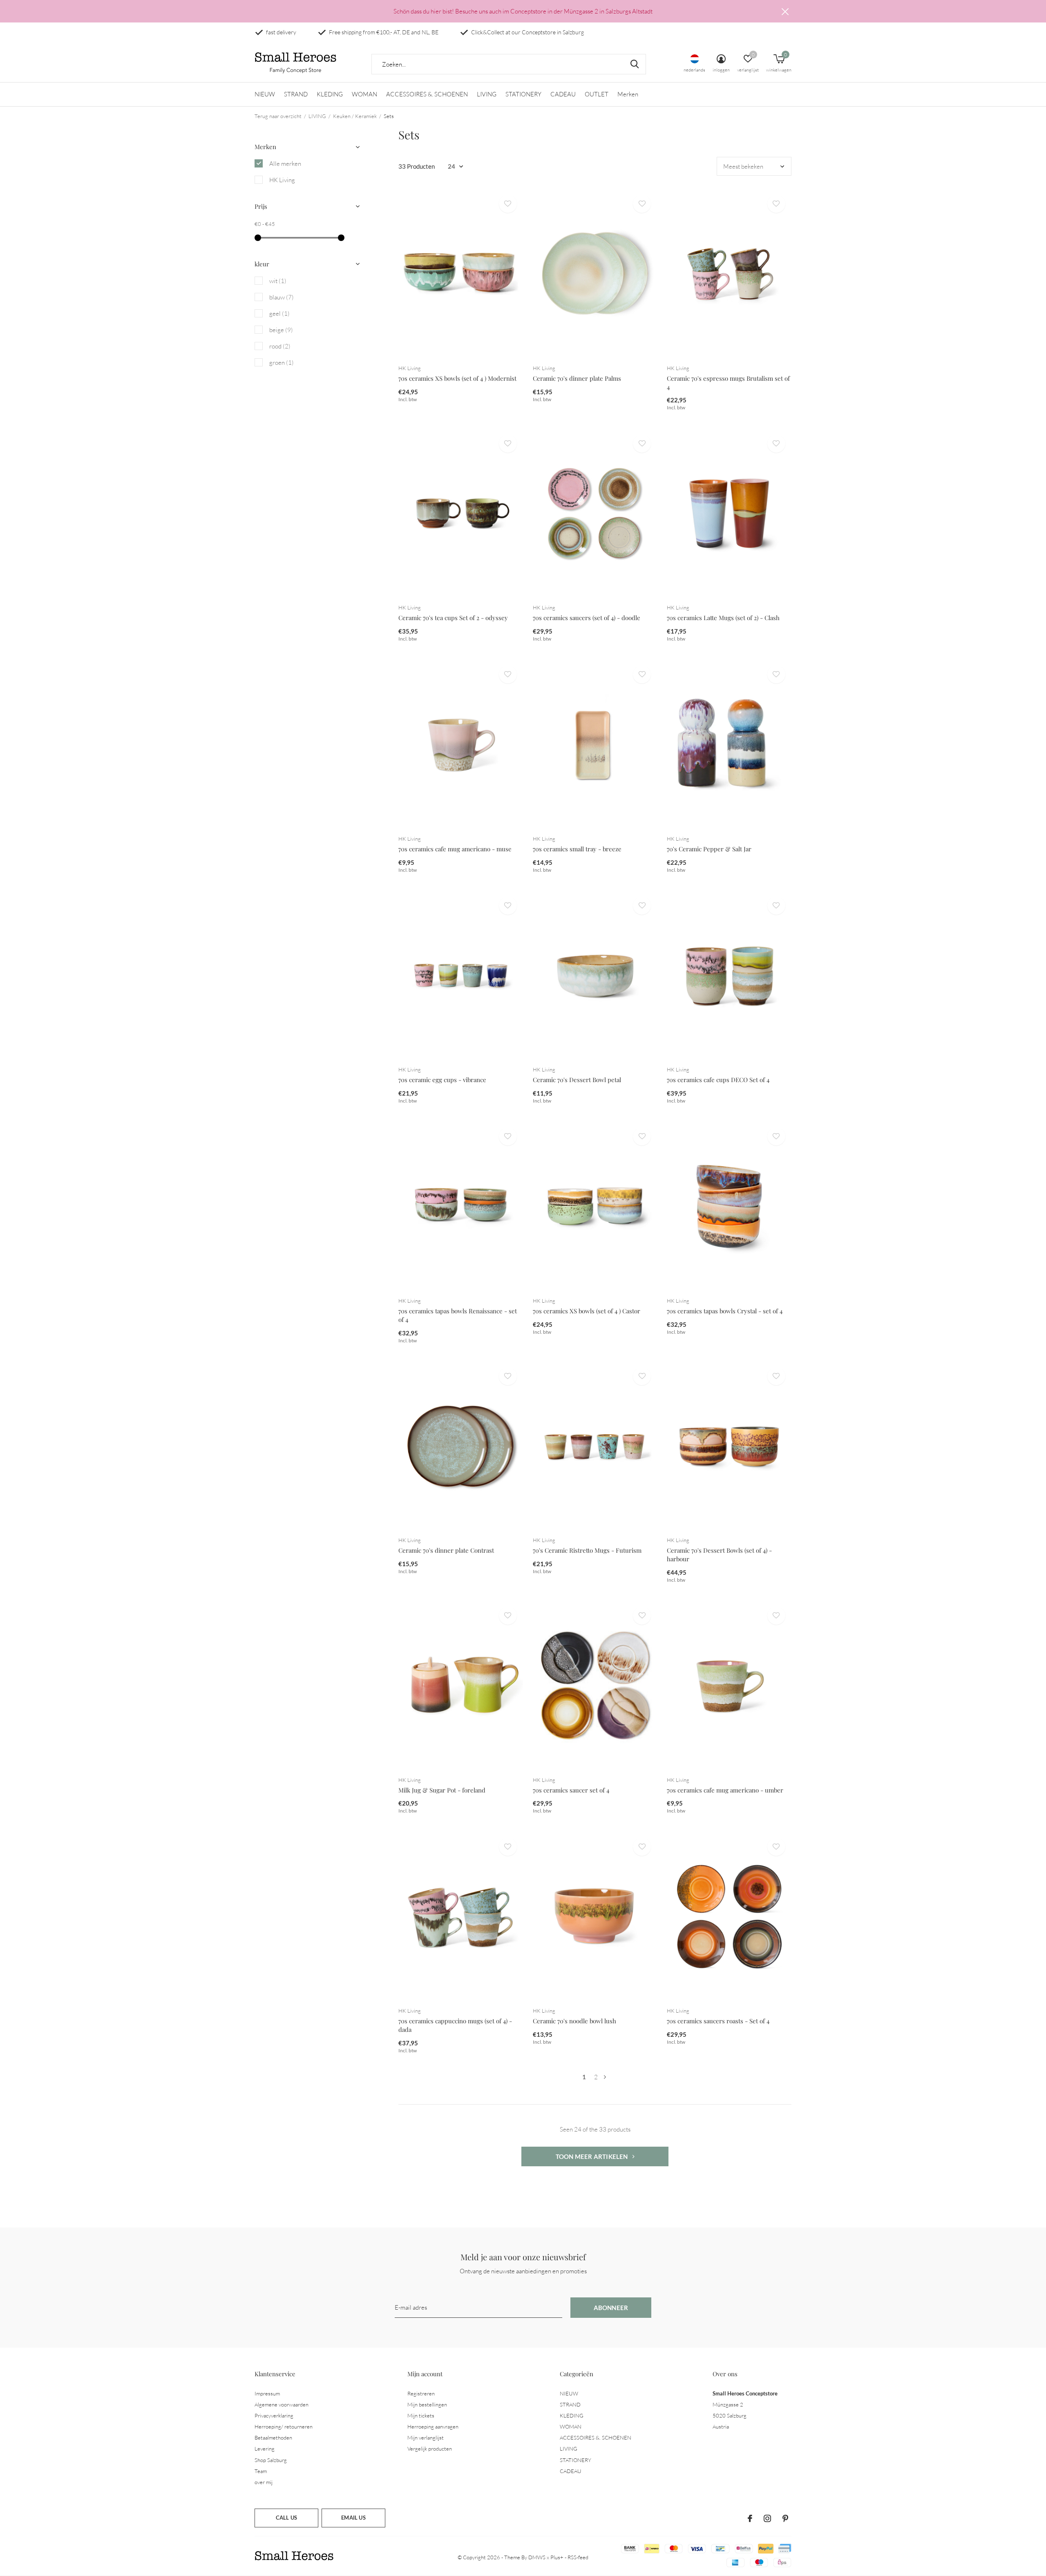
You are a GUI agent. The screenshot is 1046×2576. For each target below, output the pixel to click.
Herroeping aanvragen (433, 2426)
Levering (265, 2449)
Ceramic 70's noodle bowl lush (574, 2021)
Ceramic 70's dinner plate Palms (577, 378)
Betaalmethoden (273, 2438)
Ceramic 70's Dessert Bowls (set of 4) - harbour (719, 1555)
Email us (353, 2518)
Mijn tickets (421, 2415)
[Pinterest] (785, 2518)
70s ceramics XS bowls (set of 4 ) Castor (587, 1311)
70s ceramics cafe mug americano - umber (725, 1790)
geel (279, 314)
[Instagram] (767, 2518)
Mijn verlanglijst (426, 2438)
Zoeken (635, 64)
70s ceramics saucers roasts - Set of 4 (718, 2021)
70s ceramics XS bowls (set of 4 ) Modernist (457, 378)
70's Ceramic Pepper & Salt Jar (709, 849)
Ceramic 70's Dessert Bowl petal (577, 1080)
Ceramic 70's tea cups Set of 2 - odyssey (453, 618)
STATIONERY (523, 94)
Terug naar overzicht (278, 116)
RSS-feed (578, 2557)
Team (261, 2471)
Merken (628, 94)
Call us (286, 2518)
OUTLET (597, 94)
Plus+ (557, 2557)
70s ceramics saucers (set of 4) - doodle (587, 618)
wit (278, 281)
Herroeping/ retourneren (284, 2426)
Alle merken (285, 164)
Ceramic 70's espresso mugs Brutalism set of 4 (728, 383)
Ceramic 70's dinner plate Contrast (446, 1550)
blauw (282, 297)
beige (281, 330)
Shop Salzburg (271, 2460)
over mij (264, 2482)
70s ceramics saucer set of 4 (571, 1790)
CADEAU (563, 94)
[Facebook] (750, 2518)
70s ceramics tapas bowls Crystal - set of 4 (725, 1311)
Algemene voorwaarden (282, 2404)
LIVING (487, 94)
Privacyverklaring (274, 2415)
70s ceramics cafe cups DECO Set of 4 (718, 1080)
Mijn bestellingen (427, 2404)
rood (280, 346)
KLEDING (330, 94)
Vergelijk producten (430, 2449)
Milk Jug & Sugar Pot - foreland (442, 1790)
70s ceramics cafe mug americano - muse (455, 849)
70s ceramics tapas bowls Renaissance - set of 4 (458, 1315)
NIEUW (265, 94)
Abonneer (611, 2308)
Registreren (421, 2393)
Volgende (605, 2077)
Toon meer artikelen (592, 2156)
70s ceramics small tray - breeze (577, 849)
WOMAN (364, 94)
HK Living (282, 180)
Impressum (267, 2393)
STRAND (296, 94)
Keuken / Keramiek (355, 116)
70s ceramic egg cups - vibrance (442, 1080)
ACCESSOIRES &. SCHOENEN (427, 94)
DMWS (537, 2557)
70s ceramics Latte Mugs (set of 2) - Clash (723, 618)
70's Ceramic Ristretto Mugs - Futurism (587, 1550)
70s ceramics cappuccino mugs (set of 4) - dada (455, 2025)
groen (282, 363)
